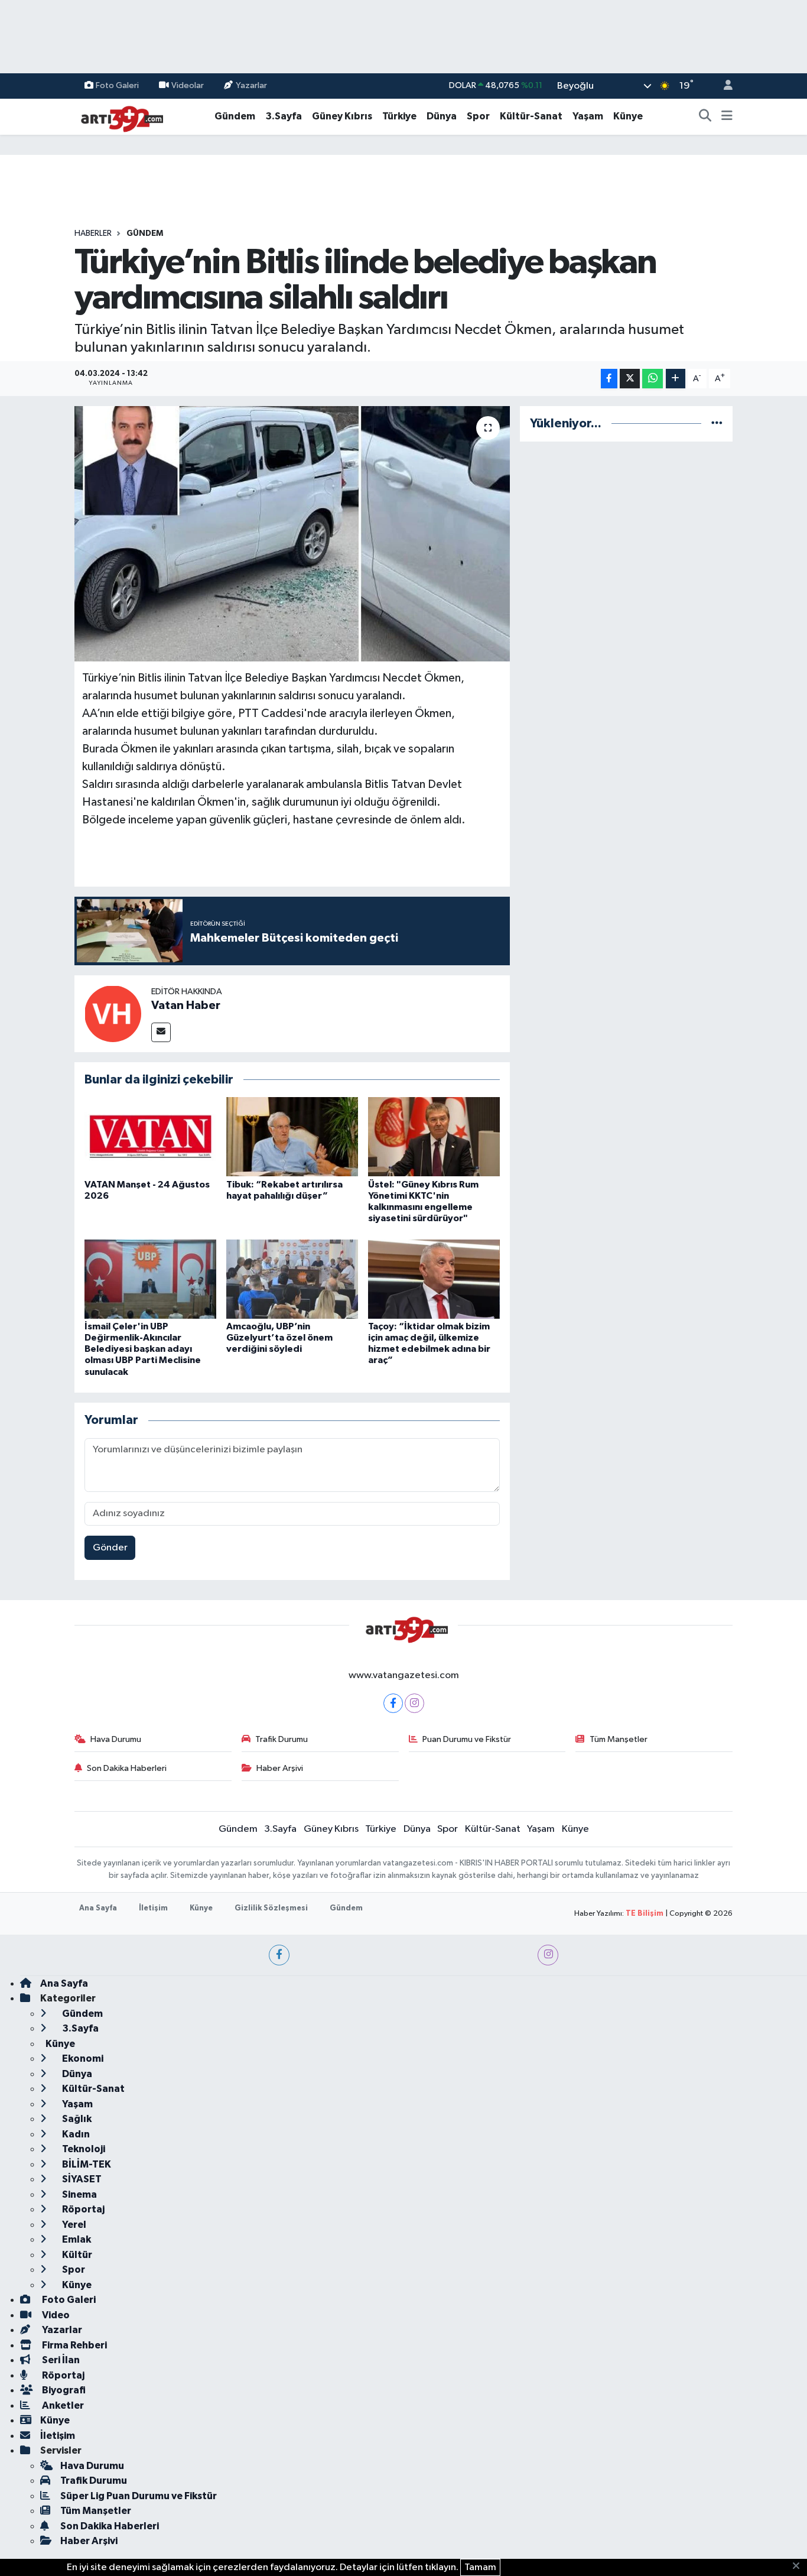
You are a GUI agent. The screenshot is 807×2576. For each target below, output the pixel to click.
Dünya (442, 116)
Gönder (110, 1548)
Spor (478, 116)
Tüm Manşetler (619, 1739)
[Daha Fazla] (676, 379)
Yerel (73, 2225)
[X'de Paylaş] (630, 379)
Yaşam (588, 116)
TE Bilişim (645, 1914)
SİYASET (81, 2179)
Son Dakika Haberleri (127, 1768)
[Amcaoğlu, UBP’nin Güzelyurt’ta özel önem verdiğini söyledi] (292, 1279)
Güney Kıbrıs (342, 116)
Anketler (62, 2405)
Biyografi (63, 2390)
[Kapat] (800, 2567)
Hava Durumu (116, 1739)
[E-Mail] (161, 1032)
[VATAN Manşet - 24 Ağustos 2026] (150, 1136)
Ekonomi (82, 2058)
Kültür (76, 2255)
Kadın (75, 2134)
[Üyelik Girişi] (723, 86)
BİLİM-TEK (86, 2164)
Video (55, 2315)
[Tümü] (717, 424)
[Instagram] (414, 1703)
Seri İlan (60, 2360)
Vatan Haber (186, 1005)
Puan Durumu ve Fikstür (467, 1739)
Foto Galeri (117, 85)
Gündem (235, 116)
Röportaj (82, 2209)
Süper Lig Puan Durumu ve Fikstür (139, 2496)
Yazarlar (251, 85)
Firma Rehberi (74, 2345)
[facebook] (279, 1955)
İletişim (153, 1908)
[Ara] (705, 116)
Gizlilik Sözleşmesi (271, 1908)
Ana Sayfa (98, 1908)
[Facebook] (393, 1703)
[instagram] (548, 1955)
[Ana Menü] (727, 116)
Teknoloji (83, 2149)
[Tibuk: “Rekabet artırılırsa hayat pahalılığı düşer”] (292, 1136)
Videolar (188, 85)
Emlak (76, 2239)
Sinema (79, 2194)
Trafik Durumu (282, 1739)
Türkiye (399, 116)
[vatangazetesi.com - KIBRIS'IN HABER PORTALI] (119, 116)
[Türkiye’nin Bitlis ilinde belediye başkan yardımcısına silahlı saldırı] (292, 534)
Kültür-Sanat (531, 116)
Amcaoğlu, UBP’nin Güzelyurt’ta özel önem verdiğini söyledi (279, 1338)
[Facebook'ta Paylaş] (609, 379)
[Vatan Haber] (113, 1013)
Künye (628, 116)
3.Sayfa (284, 116)
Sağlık (76, 2119)
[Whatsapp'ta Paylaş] (653, 379)
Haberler (93, 233)
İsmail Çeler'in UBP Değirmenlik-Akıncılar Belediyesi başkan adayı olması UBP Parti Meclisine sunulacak (143, 1349)
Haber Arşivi (280, 1768)
